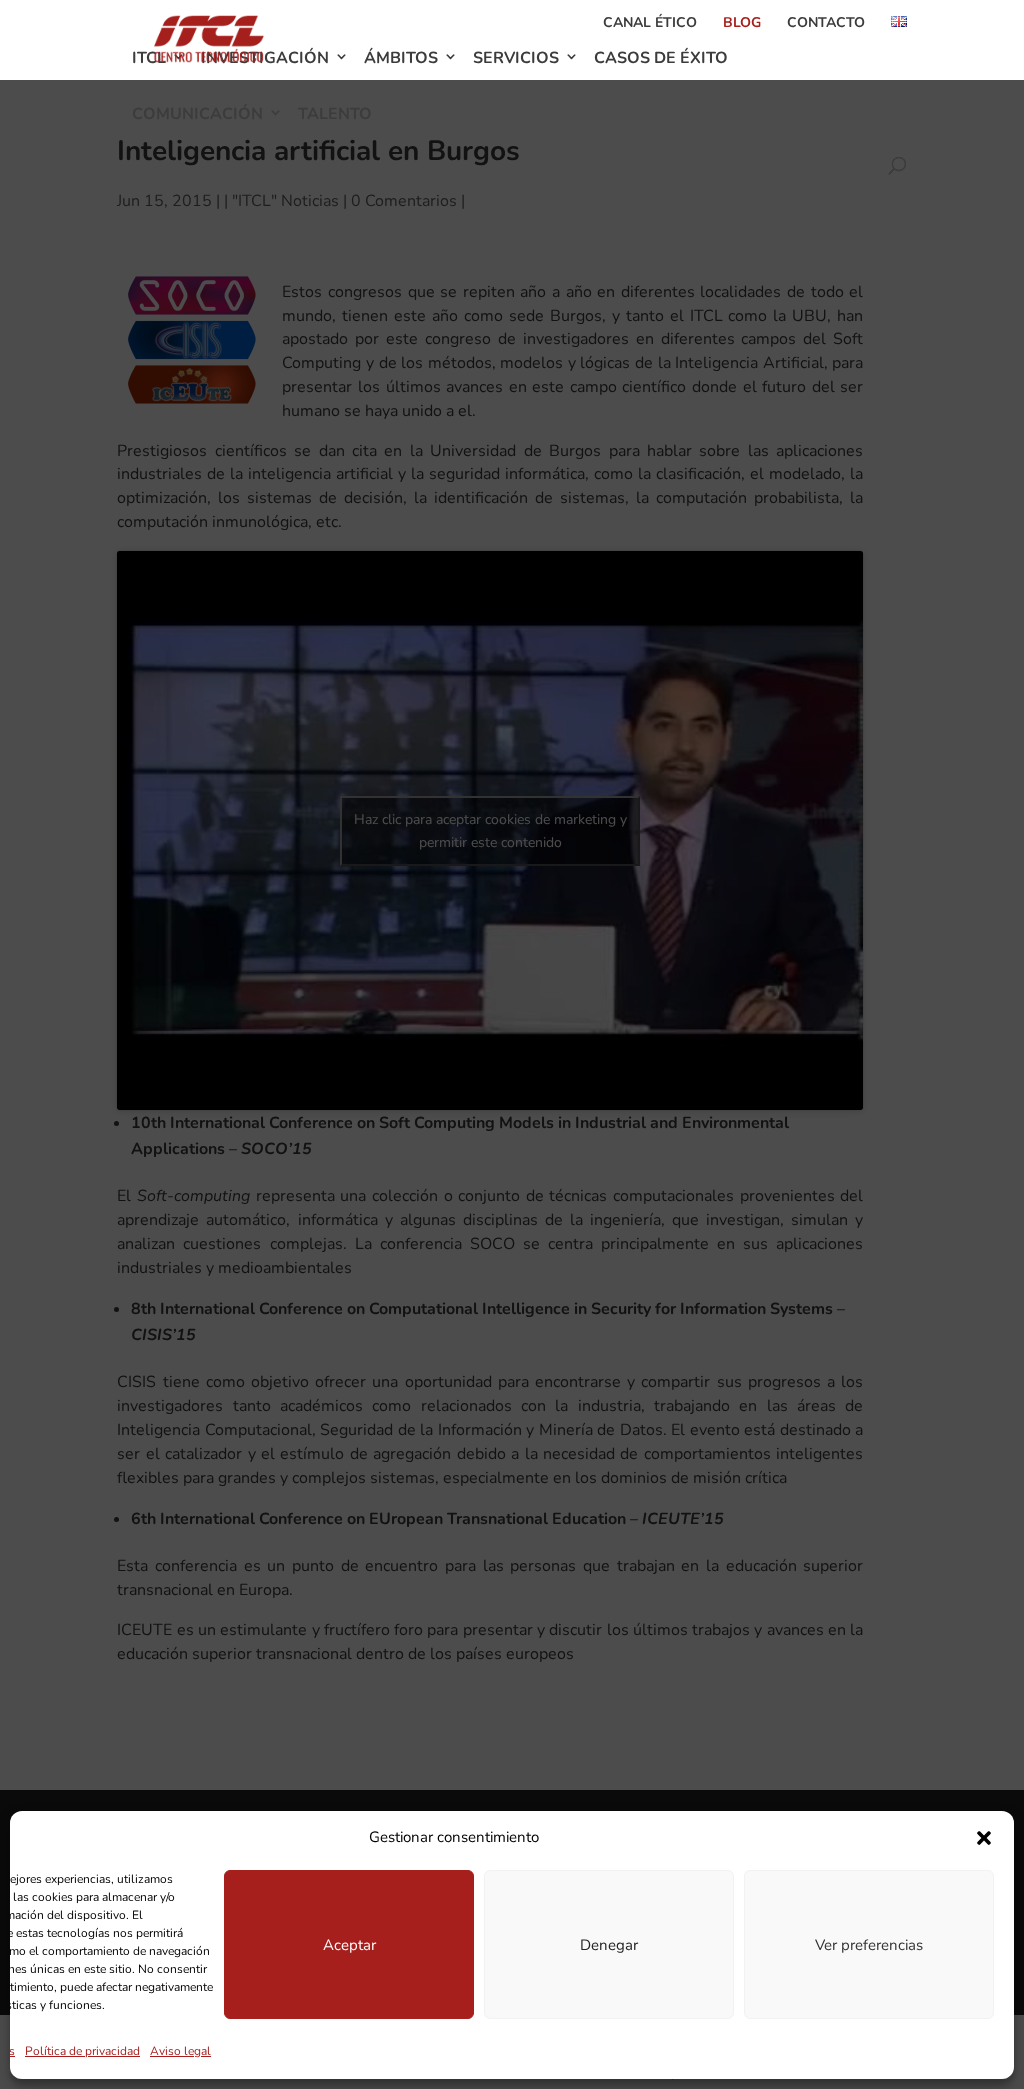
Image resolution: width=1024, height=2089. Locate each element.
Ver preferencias (869, 1945)
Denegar (609, 1945)
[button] (984, 1838)
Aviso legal (180, 2051)
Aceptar (349, 1945)
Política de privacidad (82, 2051)
